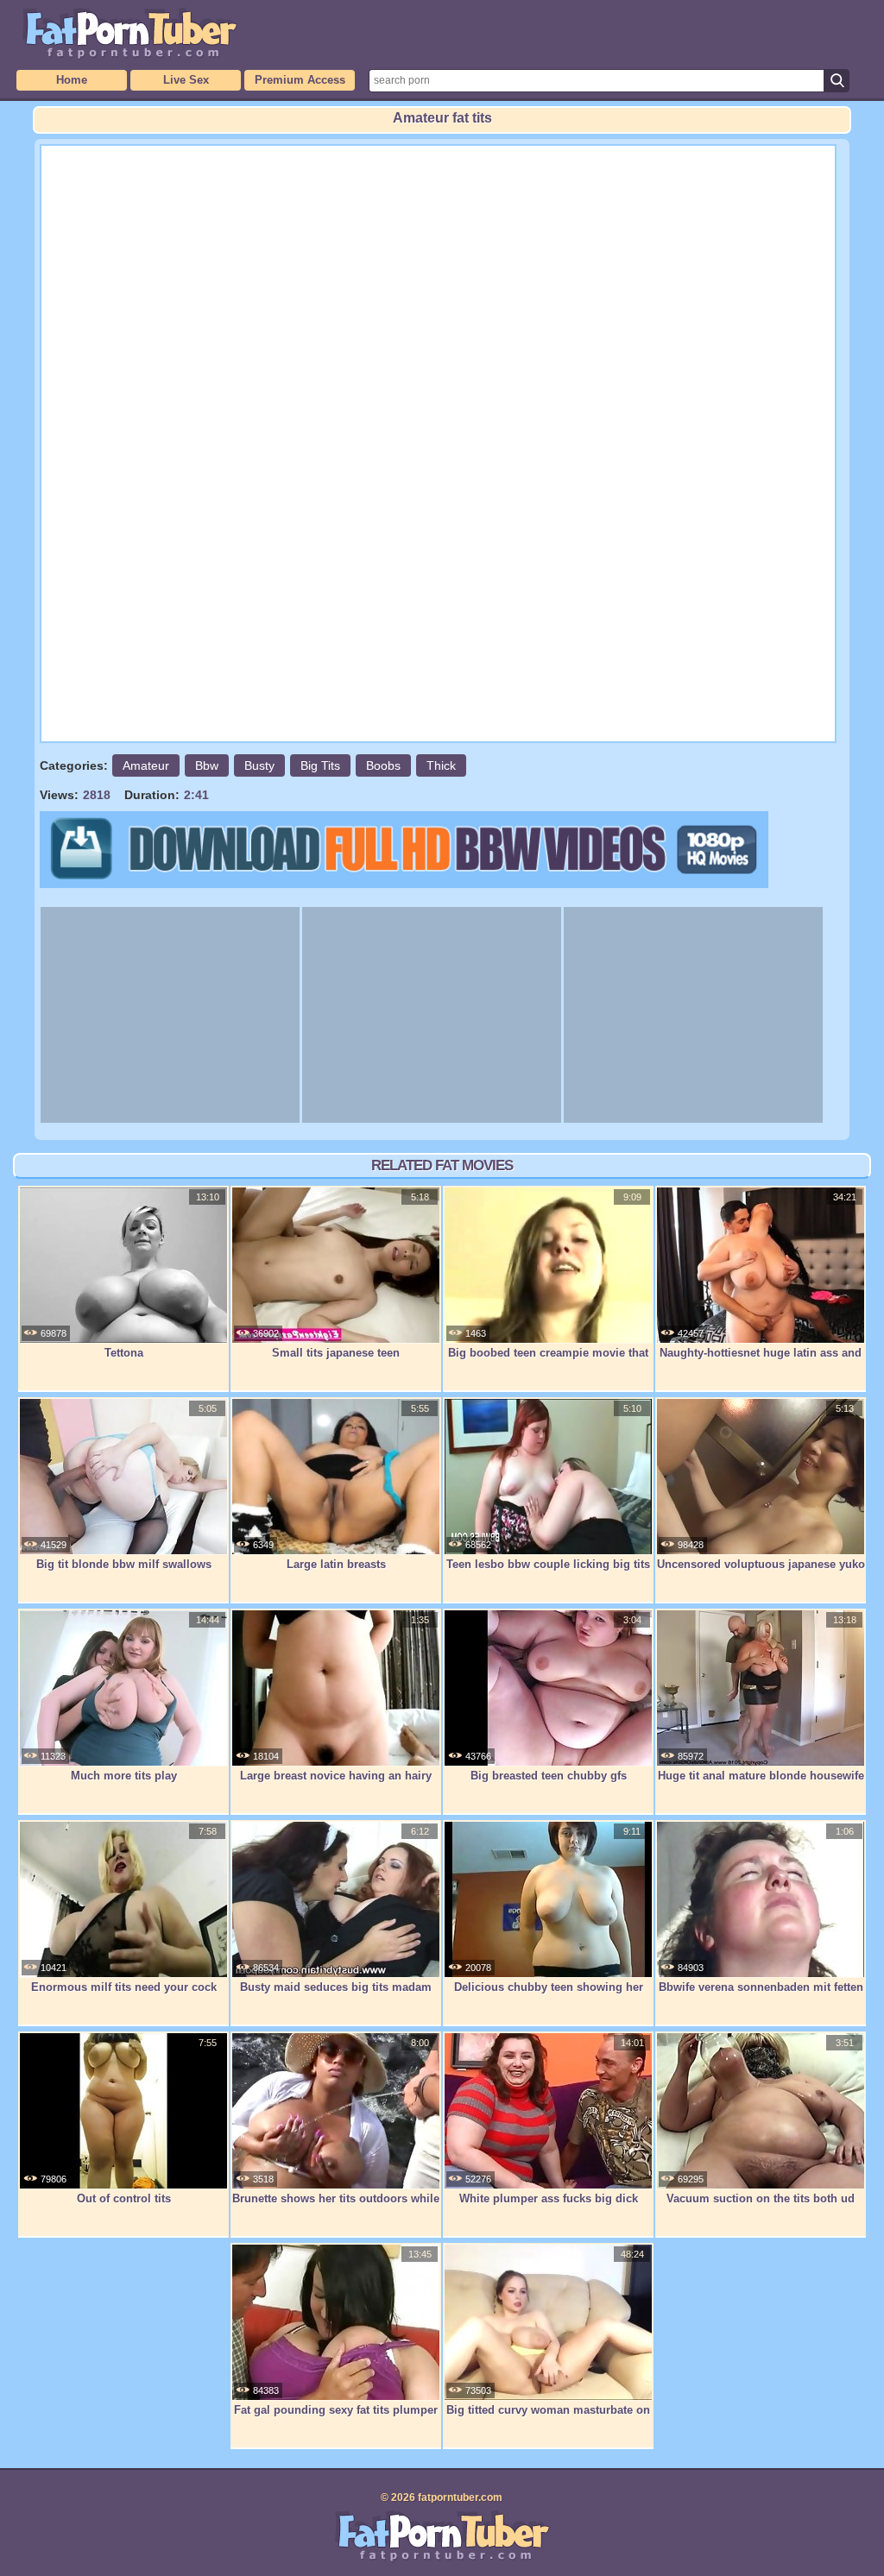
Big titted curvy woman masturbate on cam (548, 2419)
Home (72, 80)
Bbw (207, 765)
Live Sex (186, 80)
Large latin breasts (336, 1564)
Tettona (124, 1353)
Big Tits (320, 765)
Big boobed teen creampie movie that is (548, 1362)
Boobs (383, 765)
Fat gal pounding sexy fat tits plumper (336, 2410)
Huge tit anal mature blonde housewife (761, 1776)
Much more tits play (124, 1776)
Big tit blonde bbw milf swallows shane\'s (124, 1573)
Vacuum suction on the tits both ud (761, 2198)
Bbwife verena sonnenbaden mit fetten (761, 1987)
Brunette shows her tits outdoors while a (336, 2208)
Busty (259, 765)
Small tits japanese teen (336, 1353)
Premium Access (300, 80)
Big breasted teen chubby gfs (549, 1776)
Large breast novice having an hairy (336, 1776)
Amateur (146, 765)
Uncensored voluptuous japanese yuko (761, 1564)
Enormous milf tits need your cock (124, 1987)
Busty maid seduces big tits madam (336, 1987)
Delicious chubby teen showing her (549, 1987)
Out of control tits (124, 2198)
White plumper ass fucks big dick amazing (549, 2208)
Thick (441, 765)
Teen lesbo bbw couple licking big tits (548, 1564)
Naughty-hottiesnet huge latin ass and (761, 1353)
